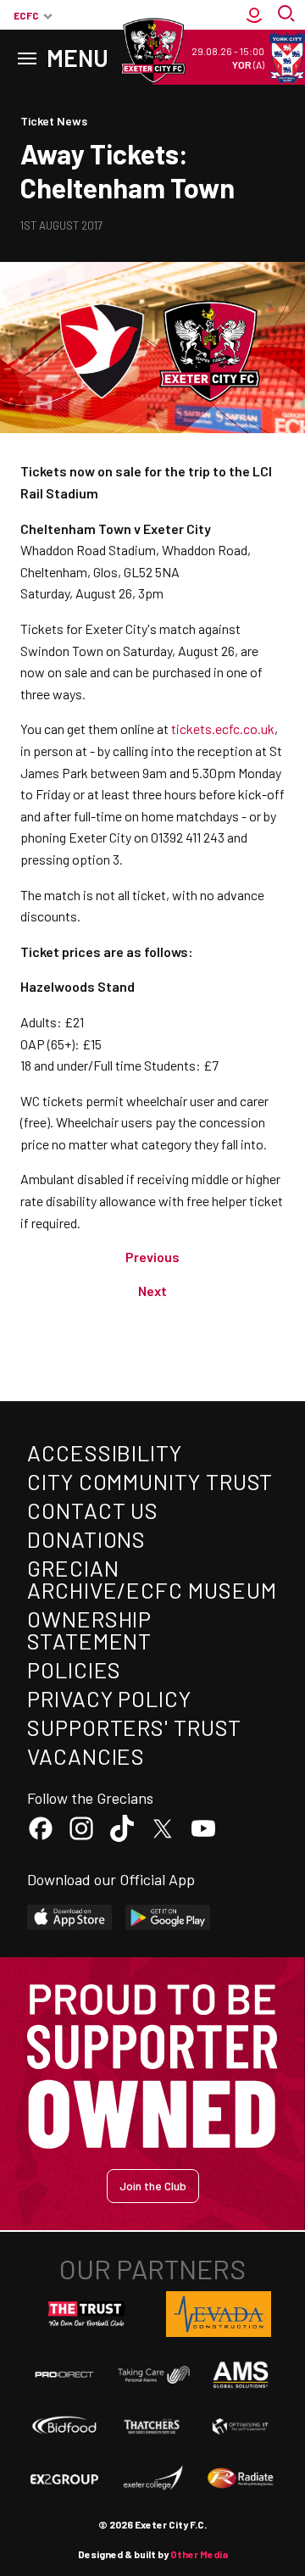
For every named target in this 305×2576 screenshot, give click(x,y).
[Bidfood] (64, 2426)
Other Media (199, 2554)
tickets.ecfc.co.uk (223, 729)
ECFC (26, 15)
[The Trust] (86, 2314)
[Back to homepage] (152, 51)
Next (152, 1291)
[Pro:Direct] (64, 2374)
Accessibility (105, 1452)
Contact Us (93, 1510)
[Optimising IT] (241, 2427)
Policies (74, 1669)
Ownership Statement (89, 1630)
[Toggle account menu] (254, 15)
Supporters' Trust (134, 1727)
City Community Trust (150, 1481)
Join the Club (153, 2186)
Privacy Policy (109, 1698)
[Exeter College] (152, 2478)
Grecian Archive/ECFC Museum (152, 1579)
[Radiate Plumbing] (241, 2478)
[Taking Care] (152, 2375)
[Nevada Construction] (219, 2314)
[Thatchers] (152, 2427)
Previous (152, 1257)
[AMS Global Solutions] (241, 2375)
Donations (86, 1539)
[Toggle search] (288, 15)
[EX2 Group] (64, 2478)
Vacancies (86, 1756)
